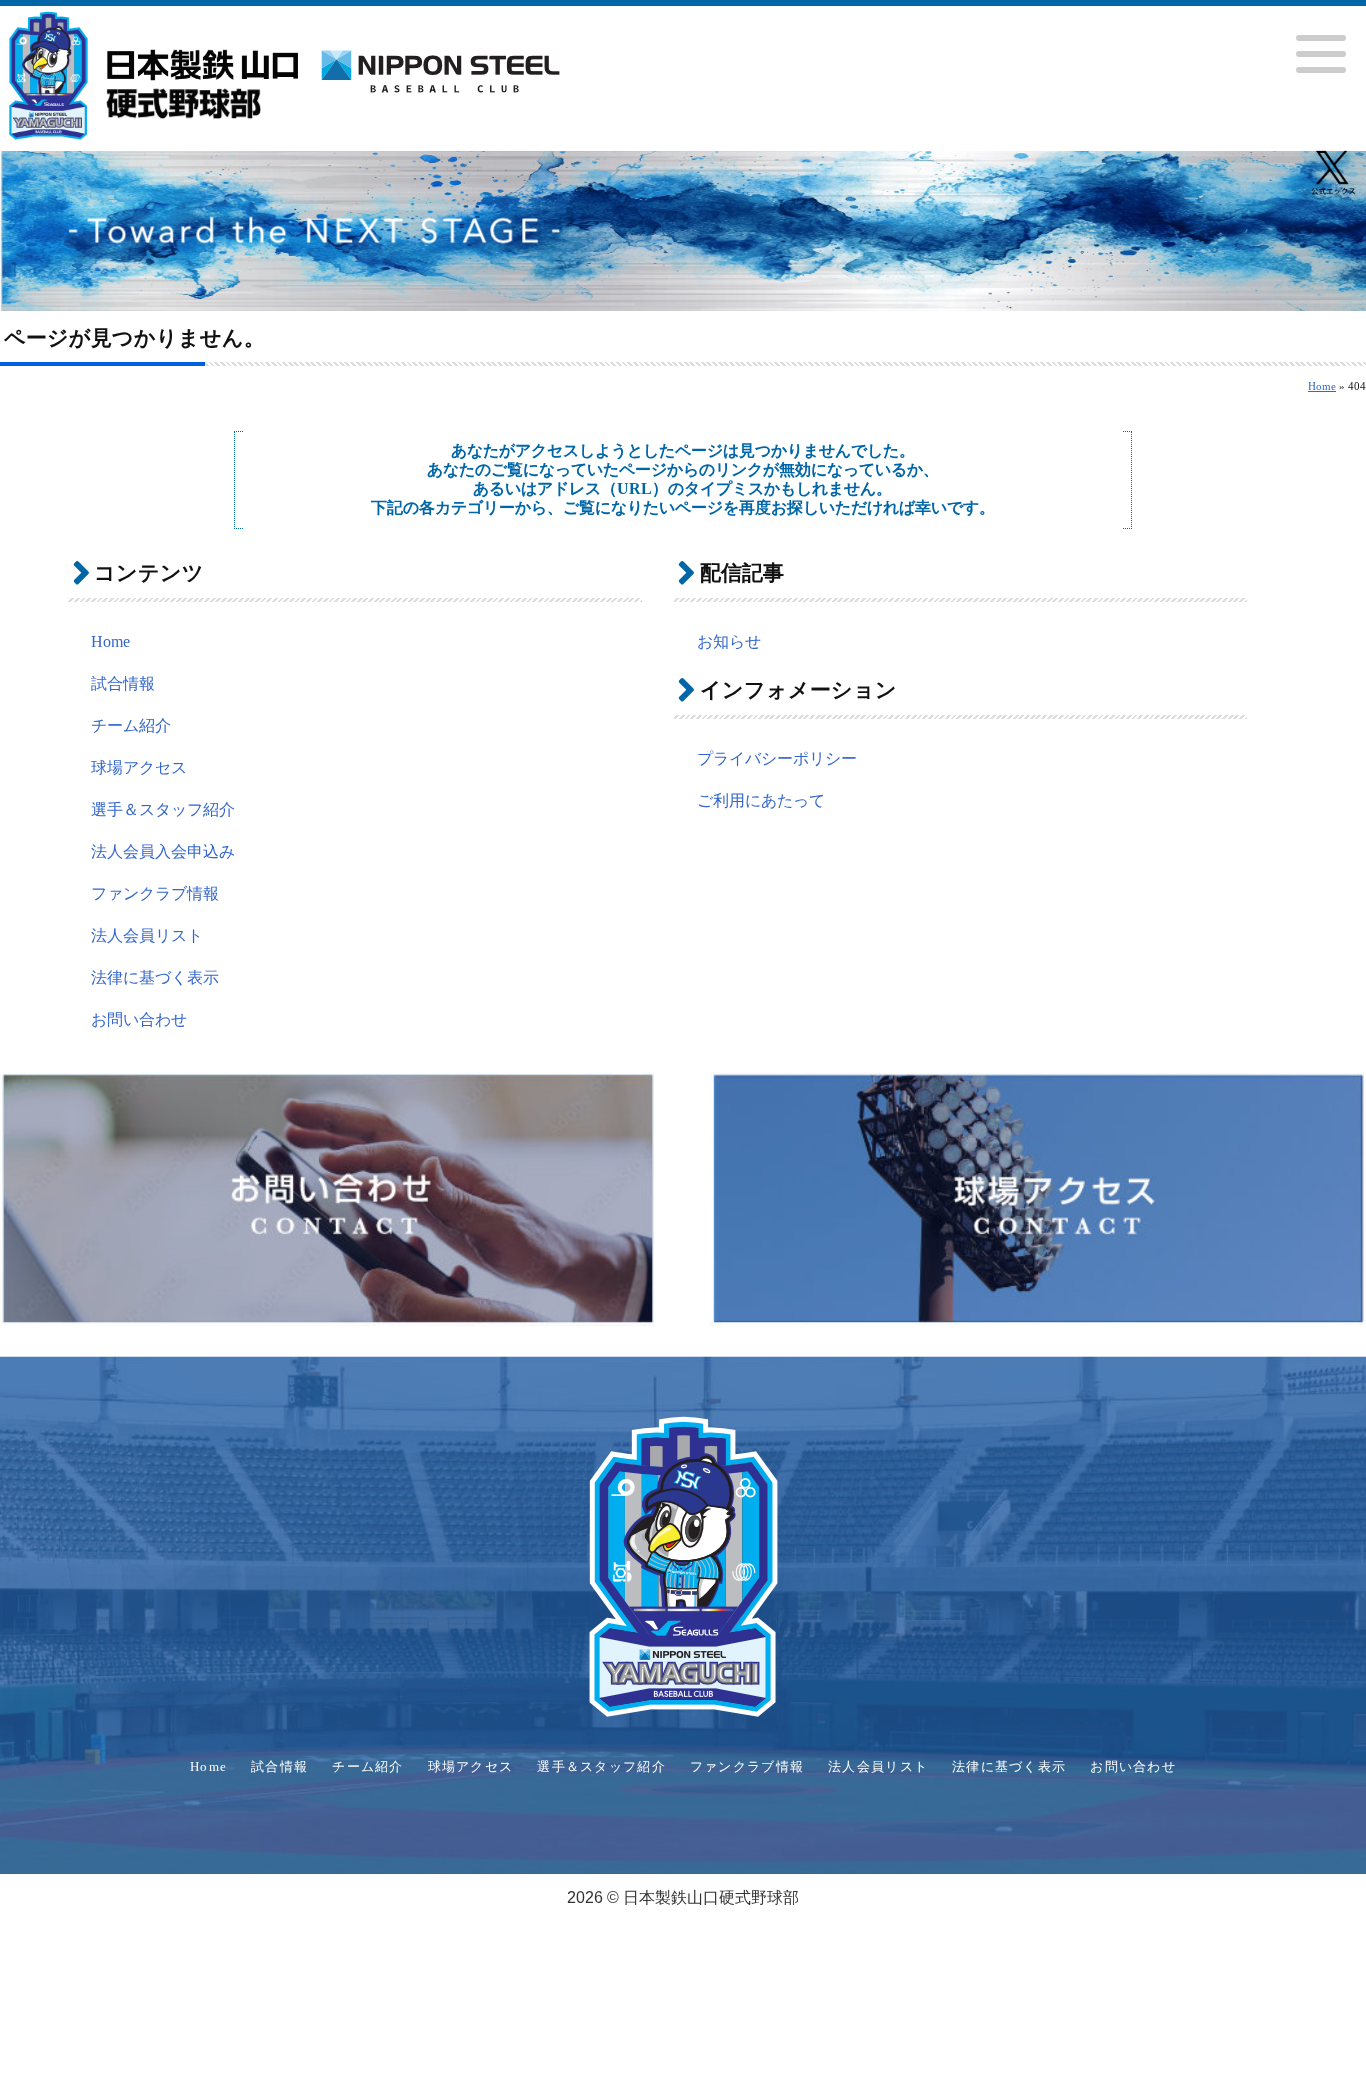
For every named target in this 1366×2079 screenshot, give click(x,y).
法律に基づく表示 (155, 977)
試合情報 (123, 683)
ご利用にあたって (761, 800)
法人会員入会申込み (163, 851)
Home (1322, 386)
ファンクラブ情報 (155, 893)
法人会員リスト (147, 935)
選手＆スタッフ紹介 (163, 809)
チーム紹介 (131, 725)
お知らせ (729, 641)
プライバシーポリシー (777, 758)
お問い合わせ (139, 1019)
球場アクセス (139, 767)
